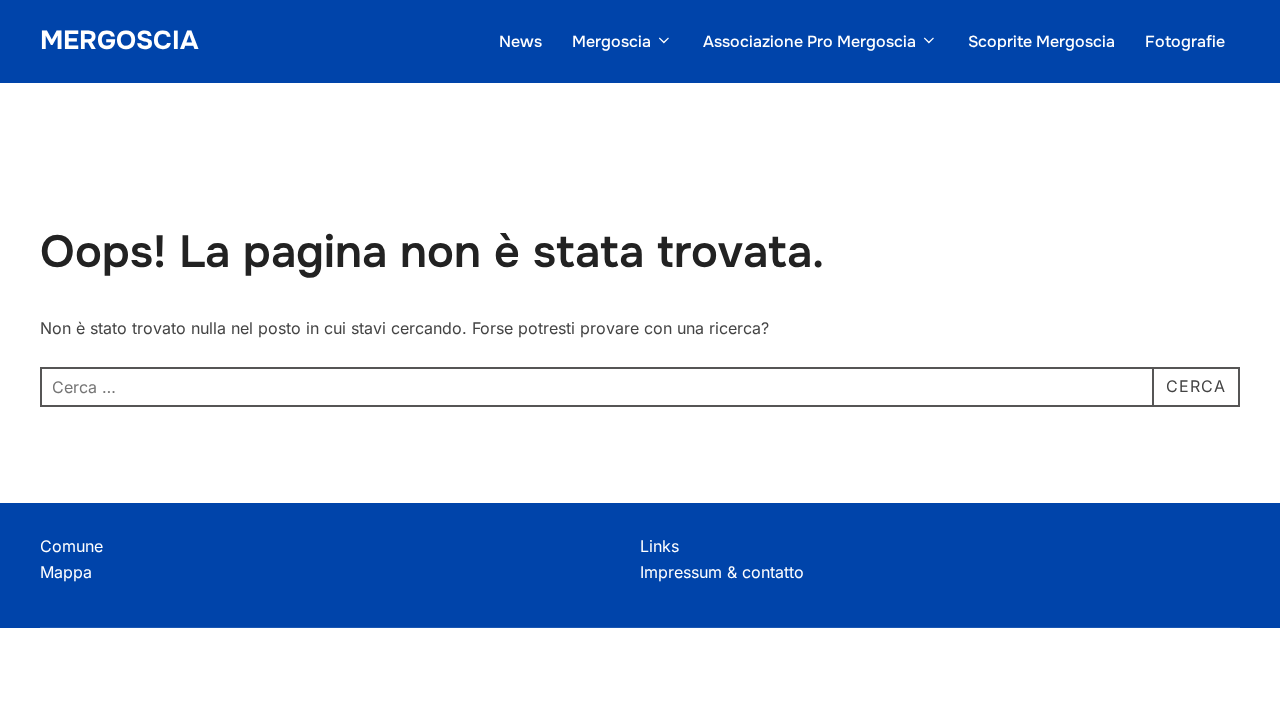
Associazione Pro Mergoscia (809, 41)
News (520, 41)
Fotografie (1185, 41)
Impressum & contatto (722, 572)
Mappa (66, 572)
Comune (71, 546)
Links (659, 546)
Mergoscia (119, 40)
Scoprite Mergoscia (1041, 41)
